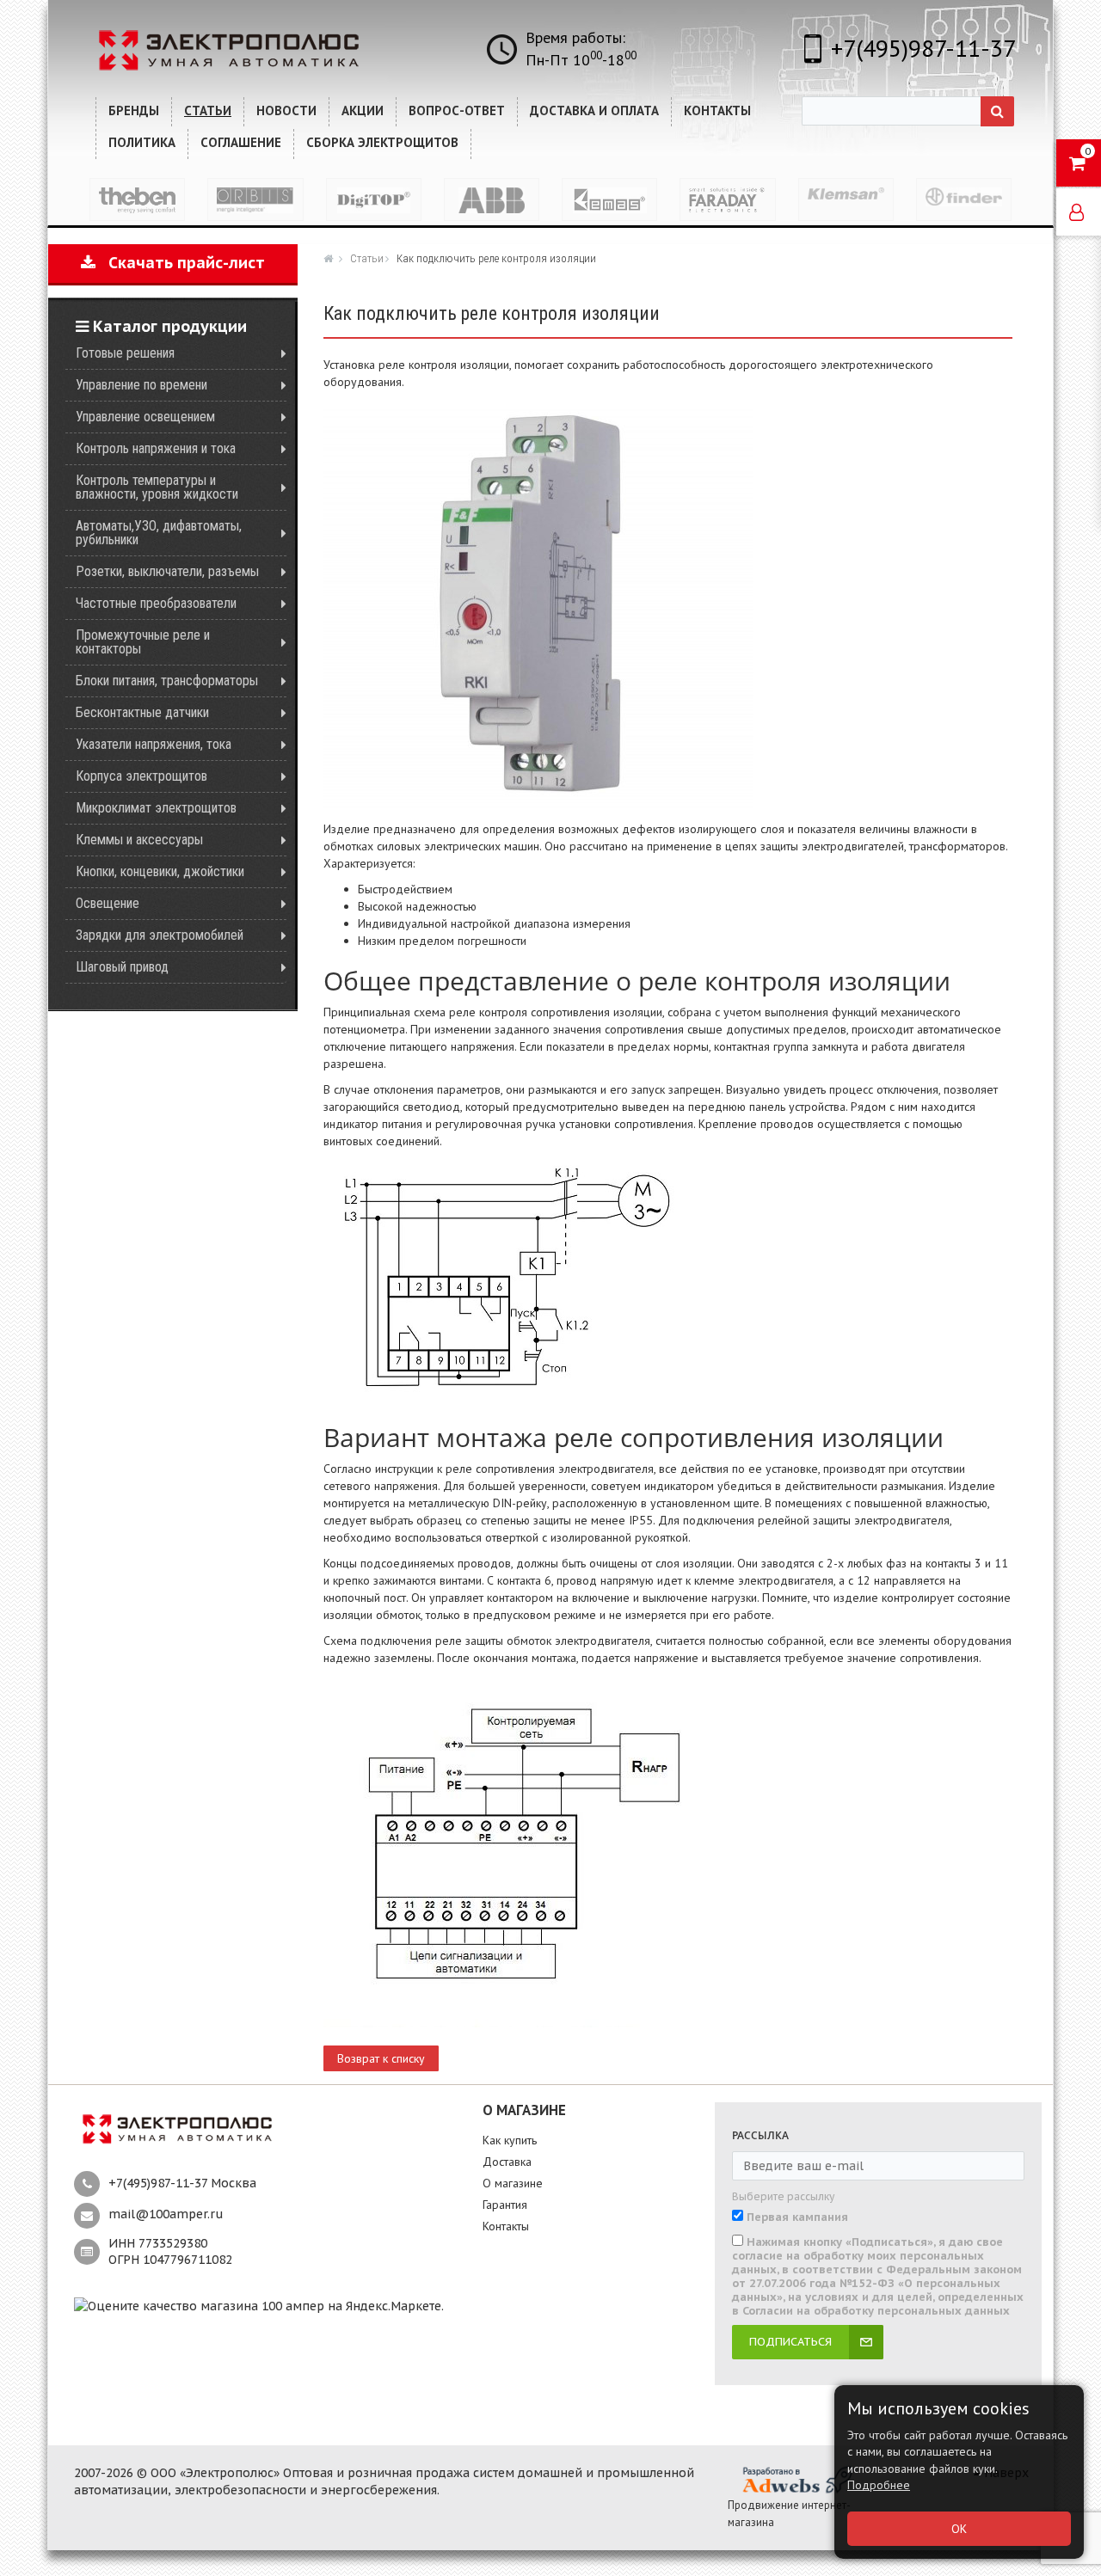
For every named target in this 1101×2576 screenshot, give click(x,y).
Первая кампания (797, 2217)
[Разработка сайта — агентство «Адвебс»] (797, 2479)
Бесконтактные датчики (142, 712)
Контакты (506, 2226)
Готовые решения (125, 353)
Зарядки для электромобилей (160, 935)
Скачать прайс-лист (180, 263)
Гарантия (505, 2205)
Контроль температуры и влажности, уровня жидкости (157, 487)
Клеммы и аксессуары (139, 840)
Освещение (108, 903)
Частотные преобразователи (156, 603)
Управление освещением (145, 417)
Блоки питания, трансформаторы (167, 681)
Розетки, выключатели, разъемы (167, 571)
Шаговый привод (122, 967)
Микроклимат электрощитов (156, 808)
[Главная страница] (330, 258)
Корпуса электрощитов (141, 776)
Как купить (510, 2140)
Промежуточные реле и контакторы (143, 642)
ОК (959, 2529)
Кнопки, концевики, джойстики (160, 871)
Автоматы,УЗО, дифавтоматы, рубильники (159, 533)
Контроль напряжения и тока (156, 448)
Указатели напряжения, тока (154, 744)
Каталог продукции (168, 326)
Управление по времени (141, 385)
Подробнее (879, 2485)
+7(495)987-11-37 (923, 48)
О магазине (513, 2183)
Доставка (507, 2162)
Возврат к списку (381, 2058)
